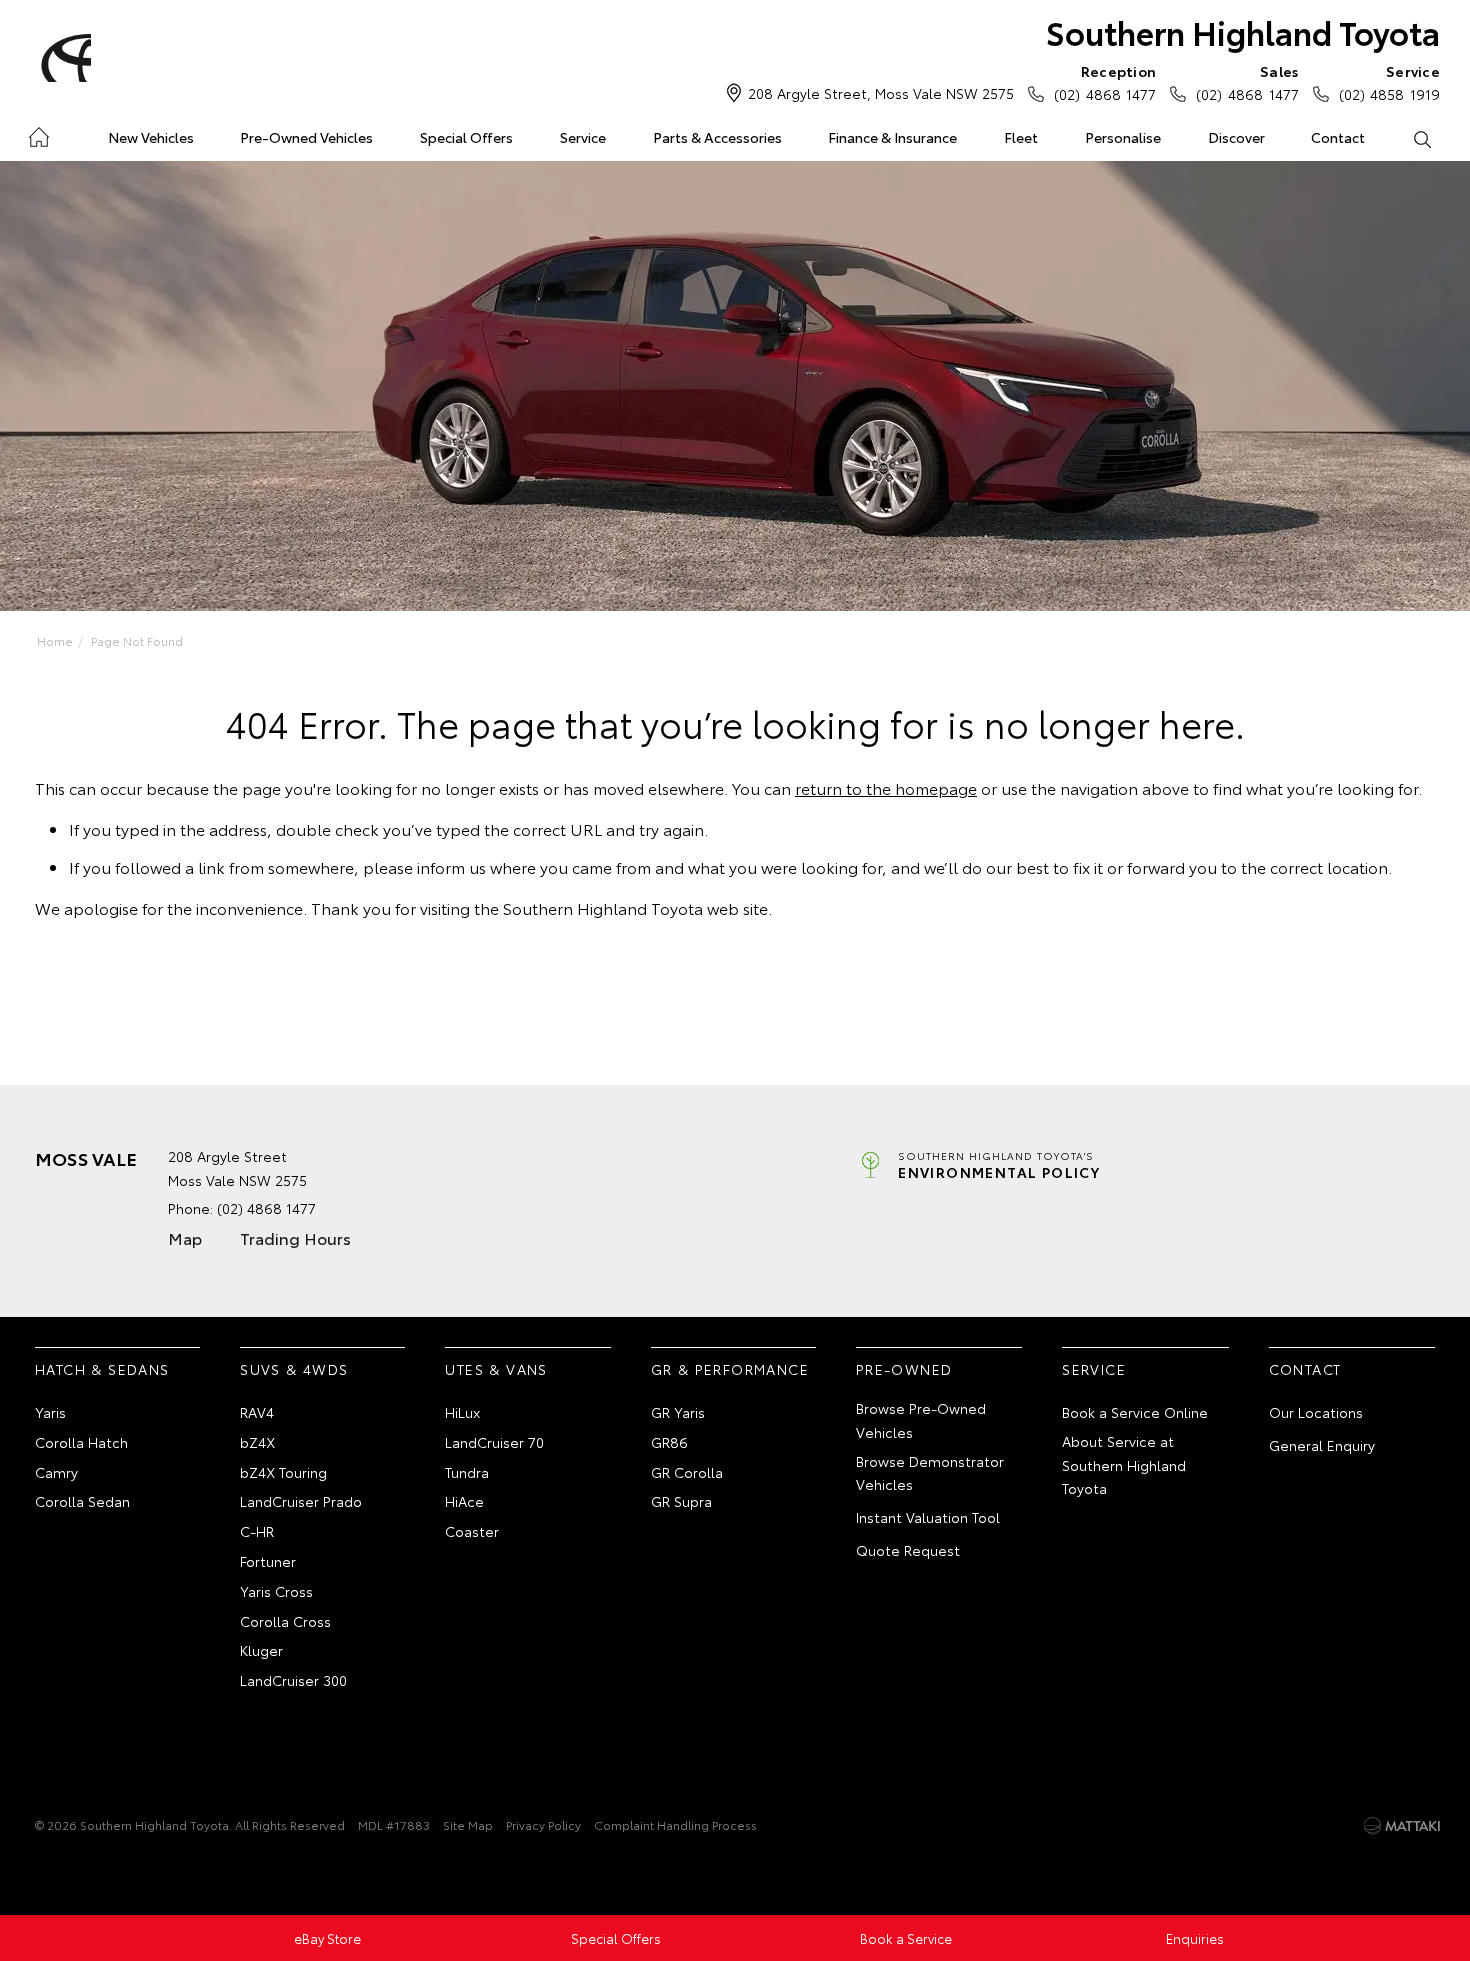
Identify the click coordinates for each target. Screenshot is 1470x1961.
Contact (1338, 137)
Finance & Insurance (892, 137)
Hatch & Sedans (102, 1369)
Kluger (261, 1650)
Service (583, 137)
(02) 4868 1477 (1105, 82)
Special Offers (466, 137)
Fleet (1021, 137)
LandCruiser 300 (293, 1680)
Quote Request (908, 1550)
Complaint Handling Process (675, 1824)
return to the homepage (886, 787)
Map (185, 1237)
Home (38, 133)
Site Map (468, 1824)
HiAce (464, 1501)
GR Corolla (687, 1472)
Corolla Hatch (81, 1442)
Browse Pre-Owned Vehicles (921, 1420)
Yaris (50, 1412)
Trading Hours (295, 1237)
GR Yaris (678, 1412)
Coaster (472, 1531)
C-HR (257, 1531)
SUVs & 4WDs (294, 1369)
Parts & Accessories (717, 137)
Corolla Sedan (82, 1501)
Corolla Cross (285, 1621)
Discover (1236, 137)
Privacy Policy (543, 1824)
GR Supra (681, 1501)
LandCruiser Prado (301, 1501)
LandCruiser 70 (494, 1442)
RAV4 (257, 1412)
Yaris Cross (276, 1591)
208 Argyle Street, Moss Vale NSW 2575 (881, 93)
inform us (451, 866)
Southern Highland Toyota (1243, 31)
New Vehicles (151, 137)
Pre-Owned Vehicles (306, 137)
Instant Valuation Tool (928, 1517)
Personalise (1123, 137)
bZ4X (257, 1442)
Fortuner (268, 1561)
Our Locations (1316, 1412)
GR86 (669, 1442)
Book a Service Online (1135, 1412)
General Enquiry (1322, 1445)
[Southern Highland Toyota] (63, 58)
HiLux (462, 1412)
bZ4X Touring (283, 1472)
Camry (56, 1472)
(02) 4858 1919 (1389, 82)
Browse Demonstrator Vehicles (930, 1473)
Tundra (467, 1472)
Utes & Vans (496, 1369)
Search (1421, 138)
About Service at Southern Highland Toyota (1124, 1465)
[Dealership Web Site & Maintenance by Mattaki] (1402, 1826)
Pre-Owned (904, 1369)
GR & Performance (730, 1369)
